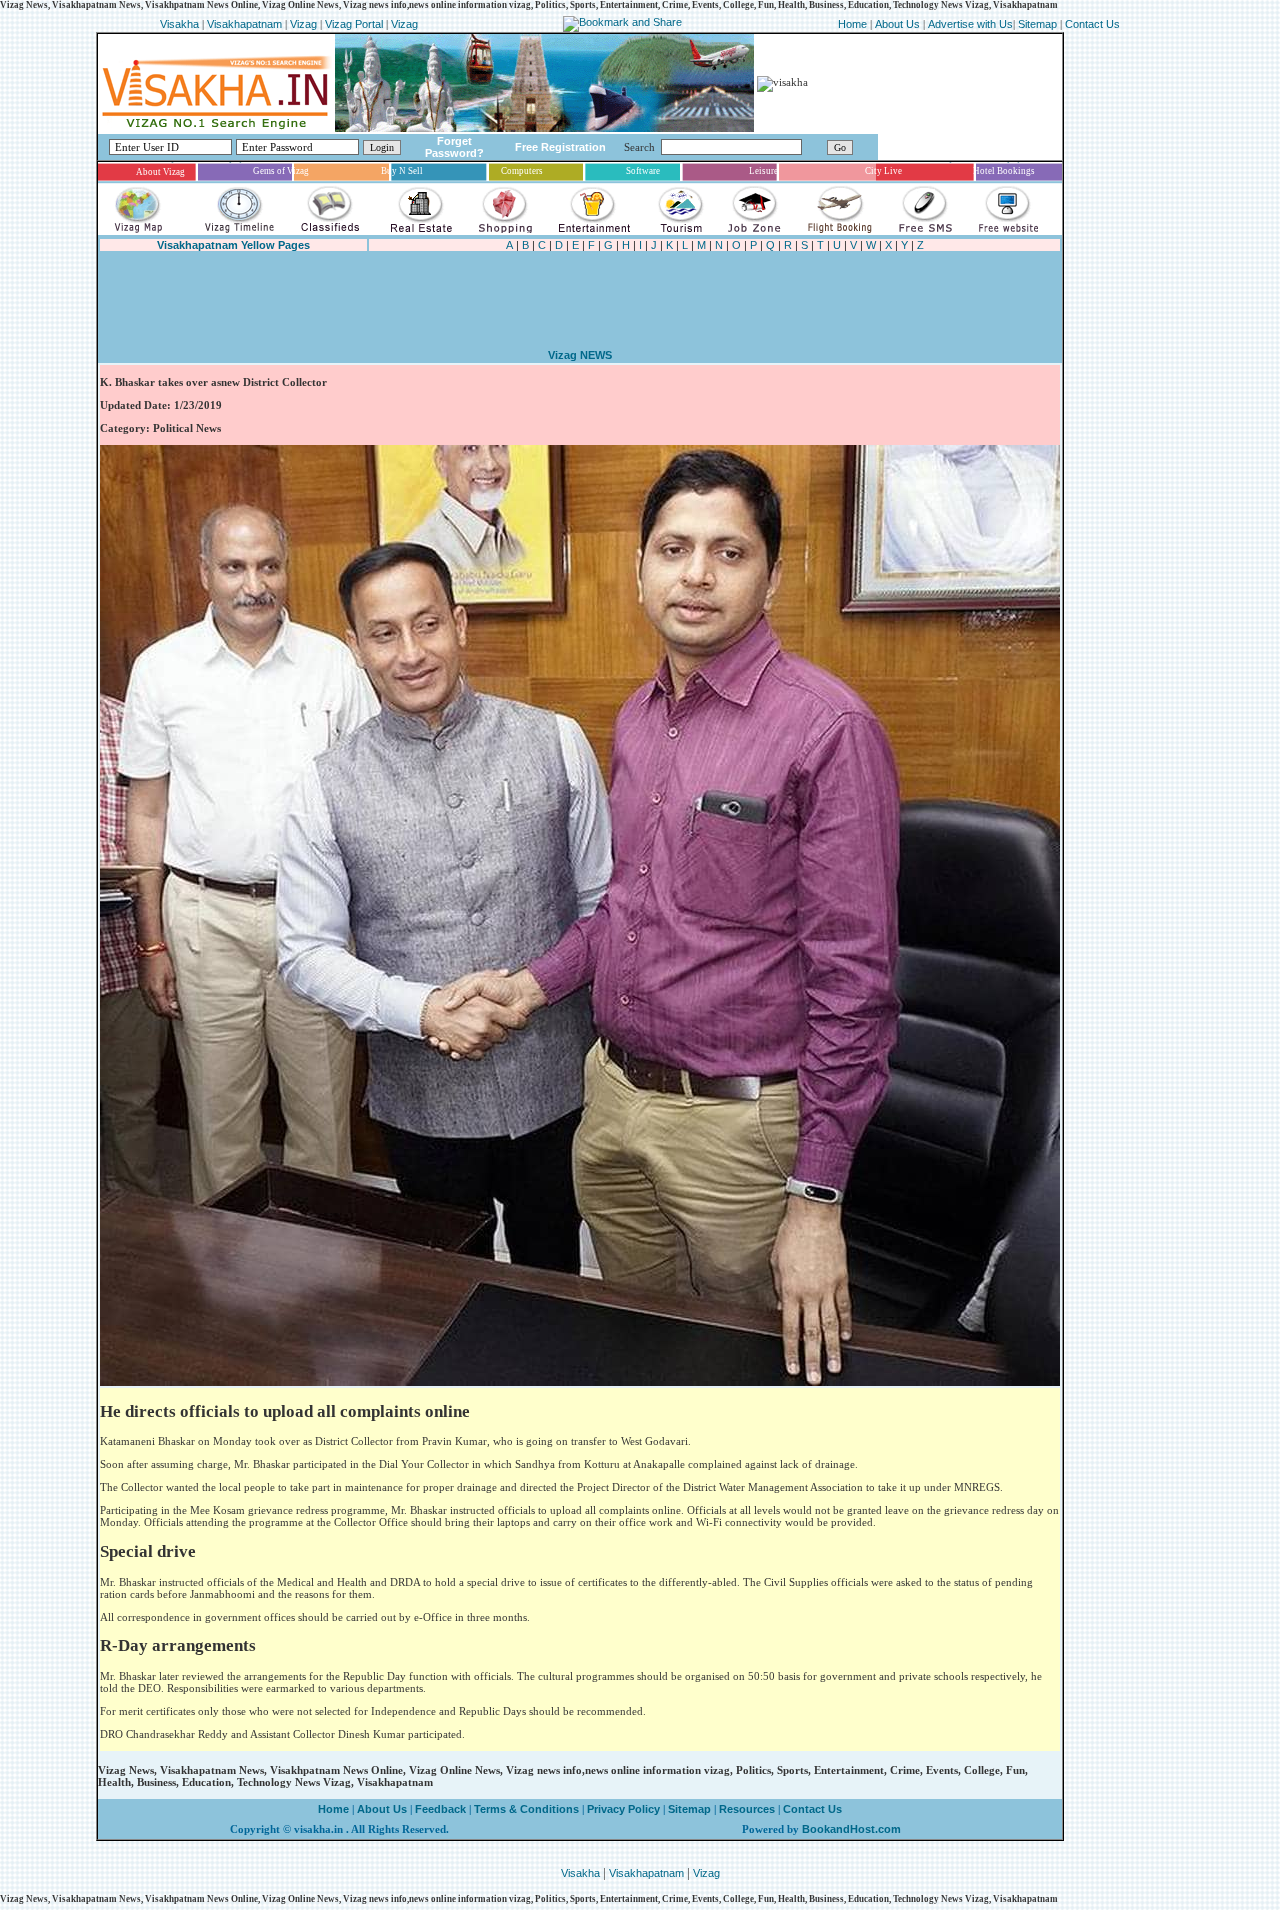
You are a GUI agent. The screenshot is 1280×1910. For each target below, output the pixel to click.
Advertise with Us (970, 24)
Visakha (179, 24)
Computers (522, 171)
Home (854, 24)
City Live (883, 171)
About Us (897, 24)
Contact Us (1092, 24)
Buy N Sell (402, 171)
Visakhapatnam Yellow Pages (233, 245)
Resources (747, 1809)
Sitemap (1039, 24)
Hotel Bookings (1004, 171)
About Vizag (160, 172)
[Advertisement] (462, 300)
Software (643, 171)
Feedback (440, 1809)
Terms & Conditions (526, 1809)
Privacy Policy (622, 1809)
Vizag (305, 24)
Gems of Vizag (281, 171)
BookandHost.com (851, 1829)
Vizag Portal (354, 24)
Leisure (763, 171)
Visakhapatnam (244, 24)
